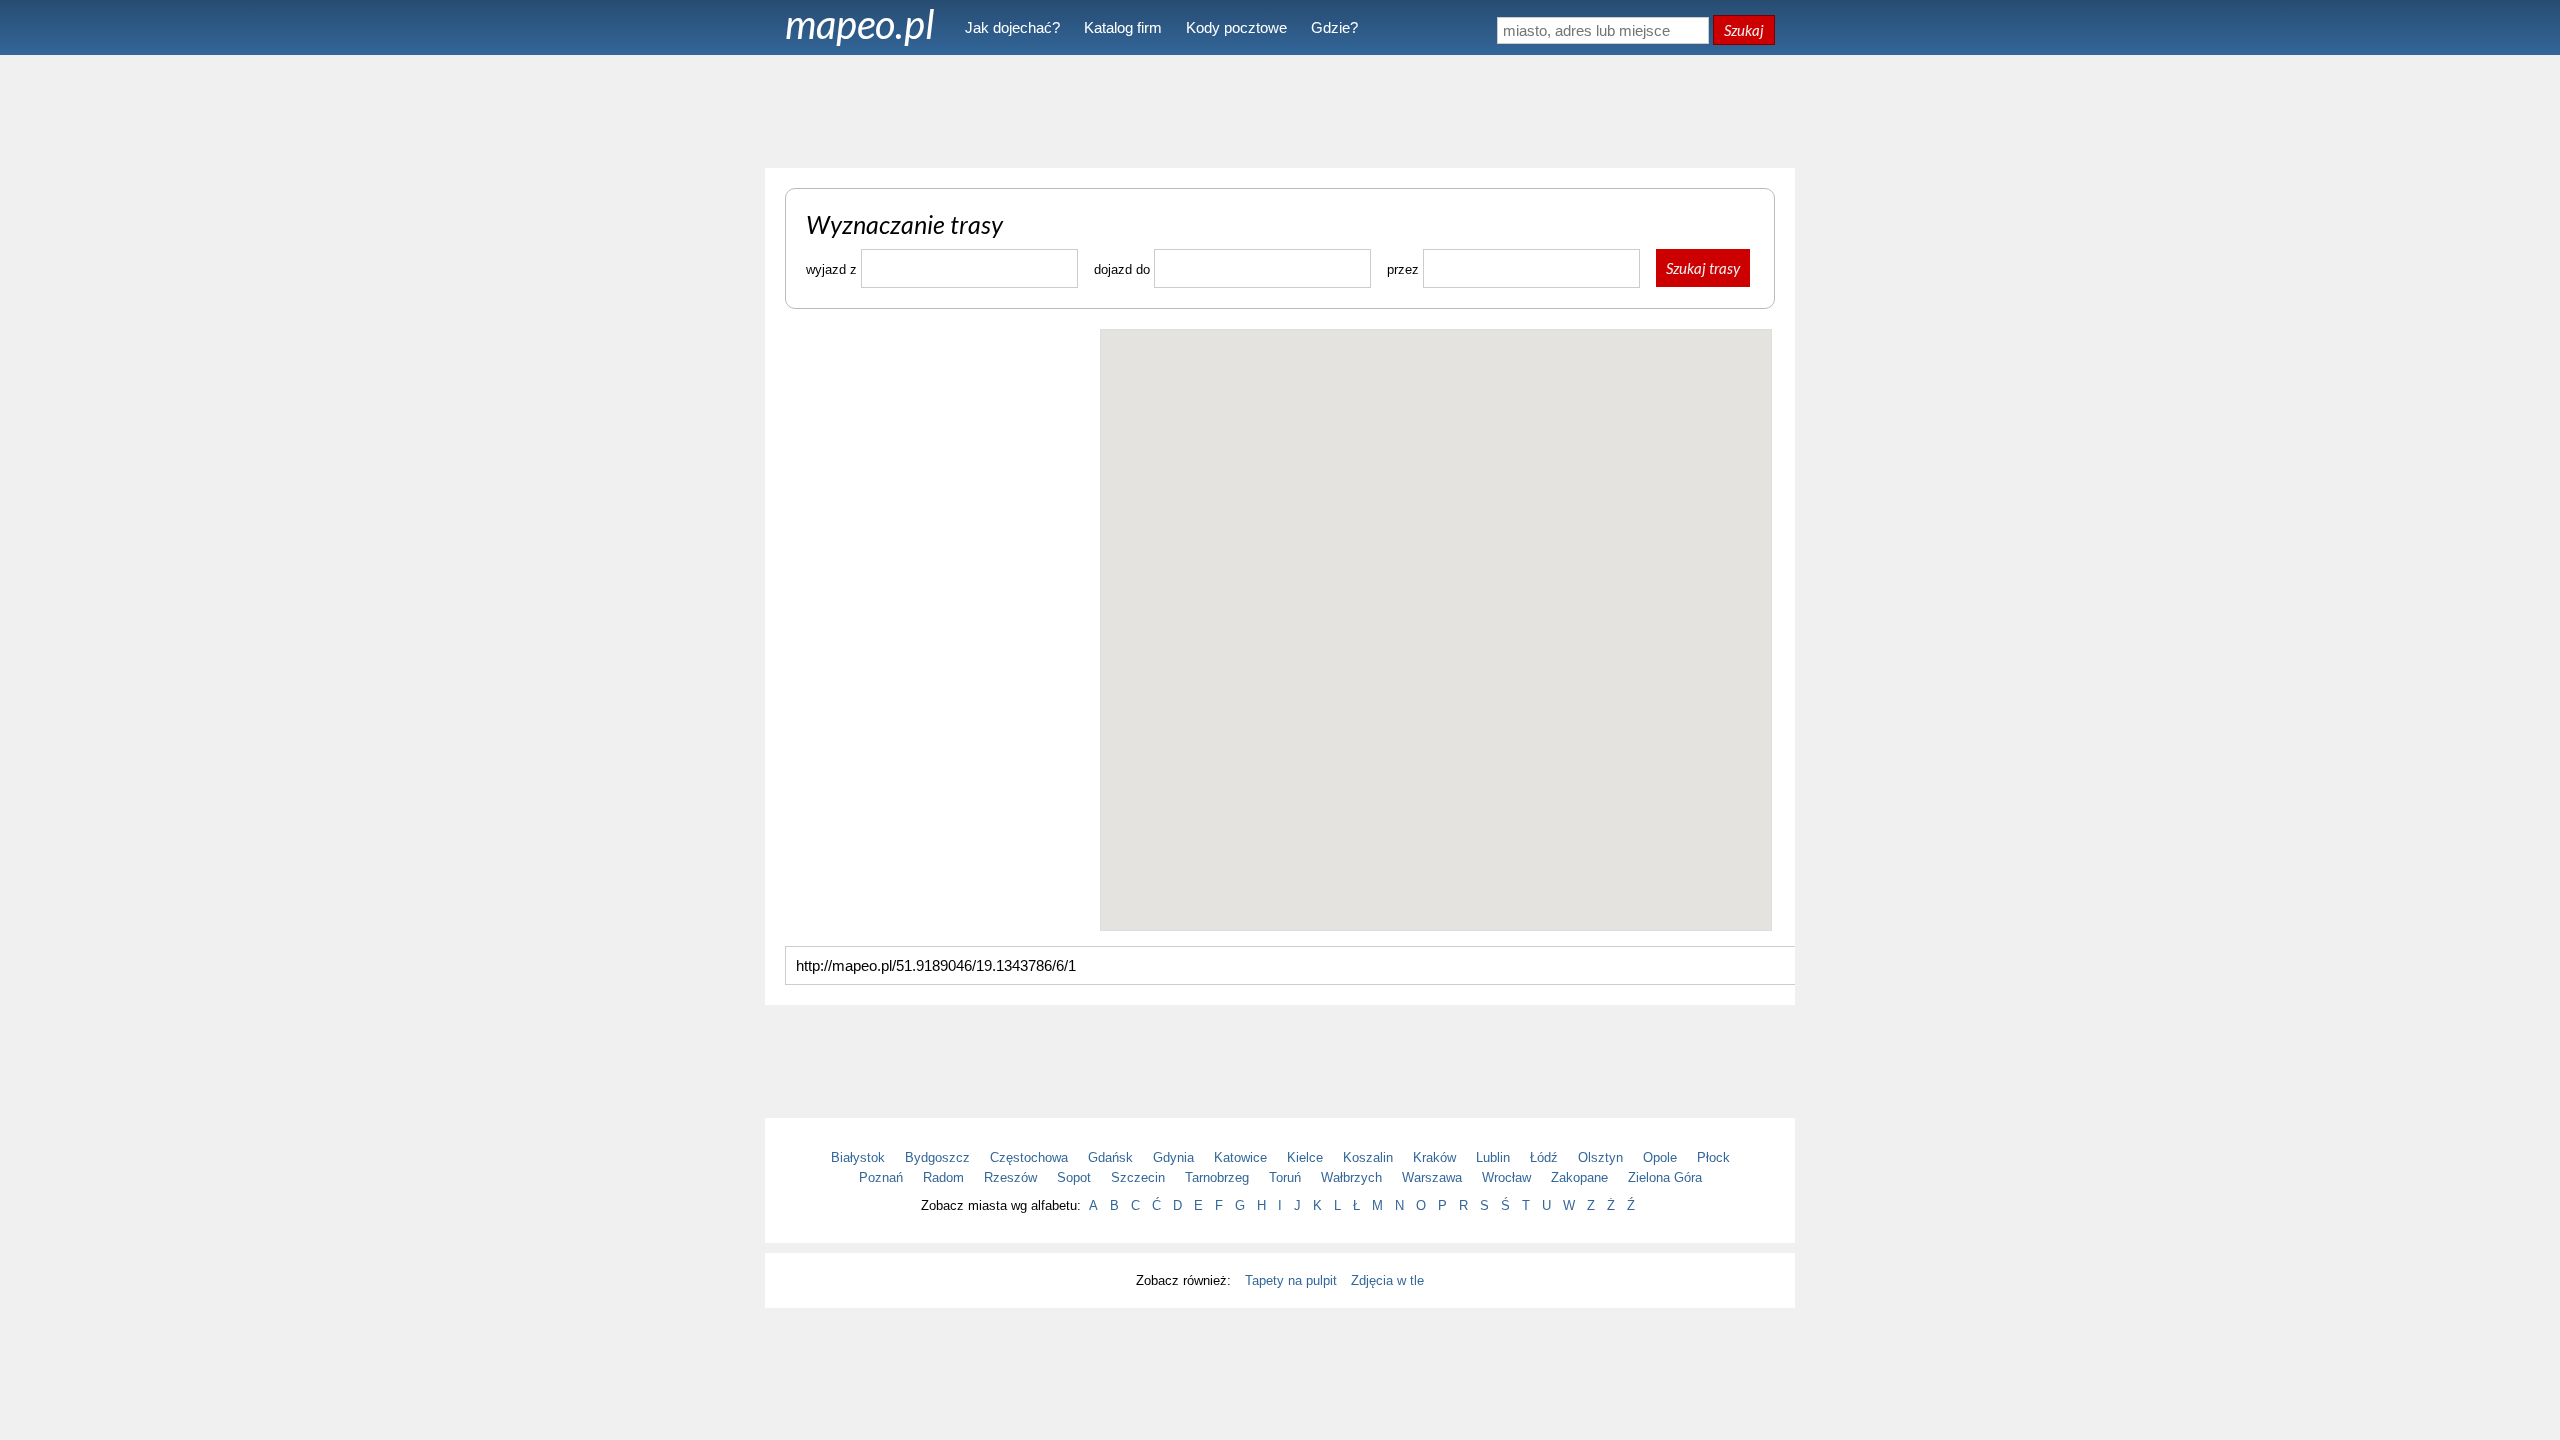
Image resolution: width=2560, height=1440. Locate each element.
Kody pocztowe (1236, 27)
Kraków (1434, 1157)
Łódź (1544, 1157)
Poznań (881, 1177)
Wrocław (1506, 1177)
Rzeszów (1010, 1177)
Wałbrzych (1351, 1177)
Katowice (1240, 1157)
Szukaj (1744, 30)
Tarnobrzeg (1217, 1177)
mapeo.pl (860, 24)
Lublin (1493, 1157)
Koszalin (1368, 1157)
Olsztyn (1600, 1157)
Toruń (1285, 1177)
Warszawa (1432, 1177)
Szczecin (1138, 1177)
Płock (1713, 1157)
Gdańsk (1110, 1157)
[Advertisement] (1280, 110)
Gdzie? (1334, 27)
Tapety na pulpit (1291, 1280)
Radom (943, 1177)
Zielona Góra (1665, 1177)
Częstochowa (1029, 1157)
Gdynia (1173, 1157)
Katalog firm (1123, 27)
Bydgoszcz (937, 1157)
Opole (1660, 1157)
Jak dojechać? (1012, 27)
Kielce (1305, 1157)
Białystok (858, 1157)
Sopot (1074, 1177)
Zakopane (1579, 1177)
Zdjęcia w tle (1387, 1280)
